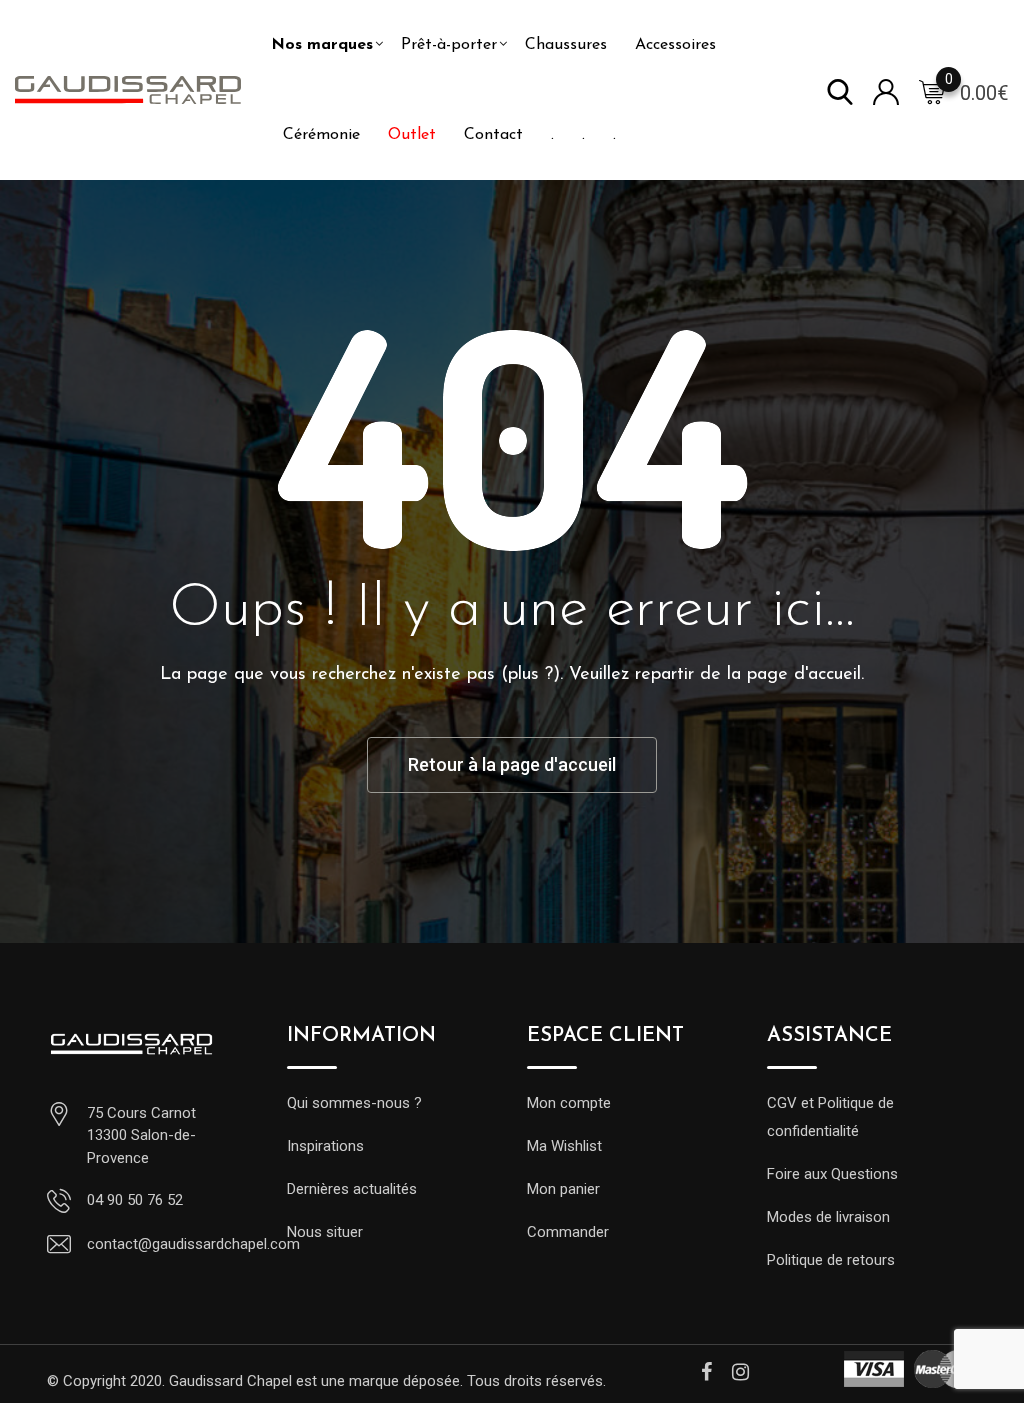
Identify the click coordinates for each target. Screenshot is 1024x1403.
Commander (568, 1232)
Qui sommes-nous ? (354, 1103)
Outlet (412, 135)
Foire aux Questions (832, 1174)
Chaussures (566, 45)
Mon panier (563, 1189)
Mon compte (569, 1103)
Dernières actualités (352, 1189)
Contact (493, 135)
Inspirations (325, 1146)
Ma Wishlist (564, 1146)
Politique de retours (831, 1260)
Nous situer (325, 1232)
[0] (932, 91)
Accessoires (675, 45)
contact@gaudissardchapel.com (193, 1244)
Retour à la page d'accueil (512, 764)
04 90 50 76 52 (135, 1200)
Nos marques (322, 45)
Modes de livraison (828, 1217)
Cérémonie (321, 135)
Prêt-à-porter (449, 45)
